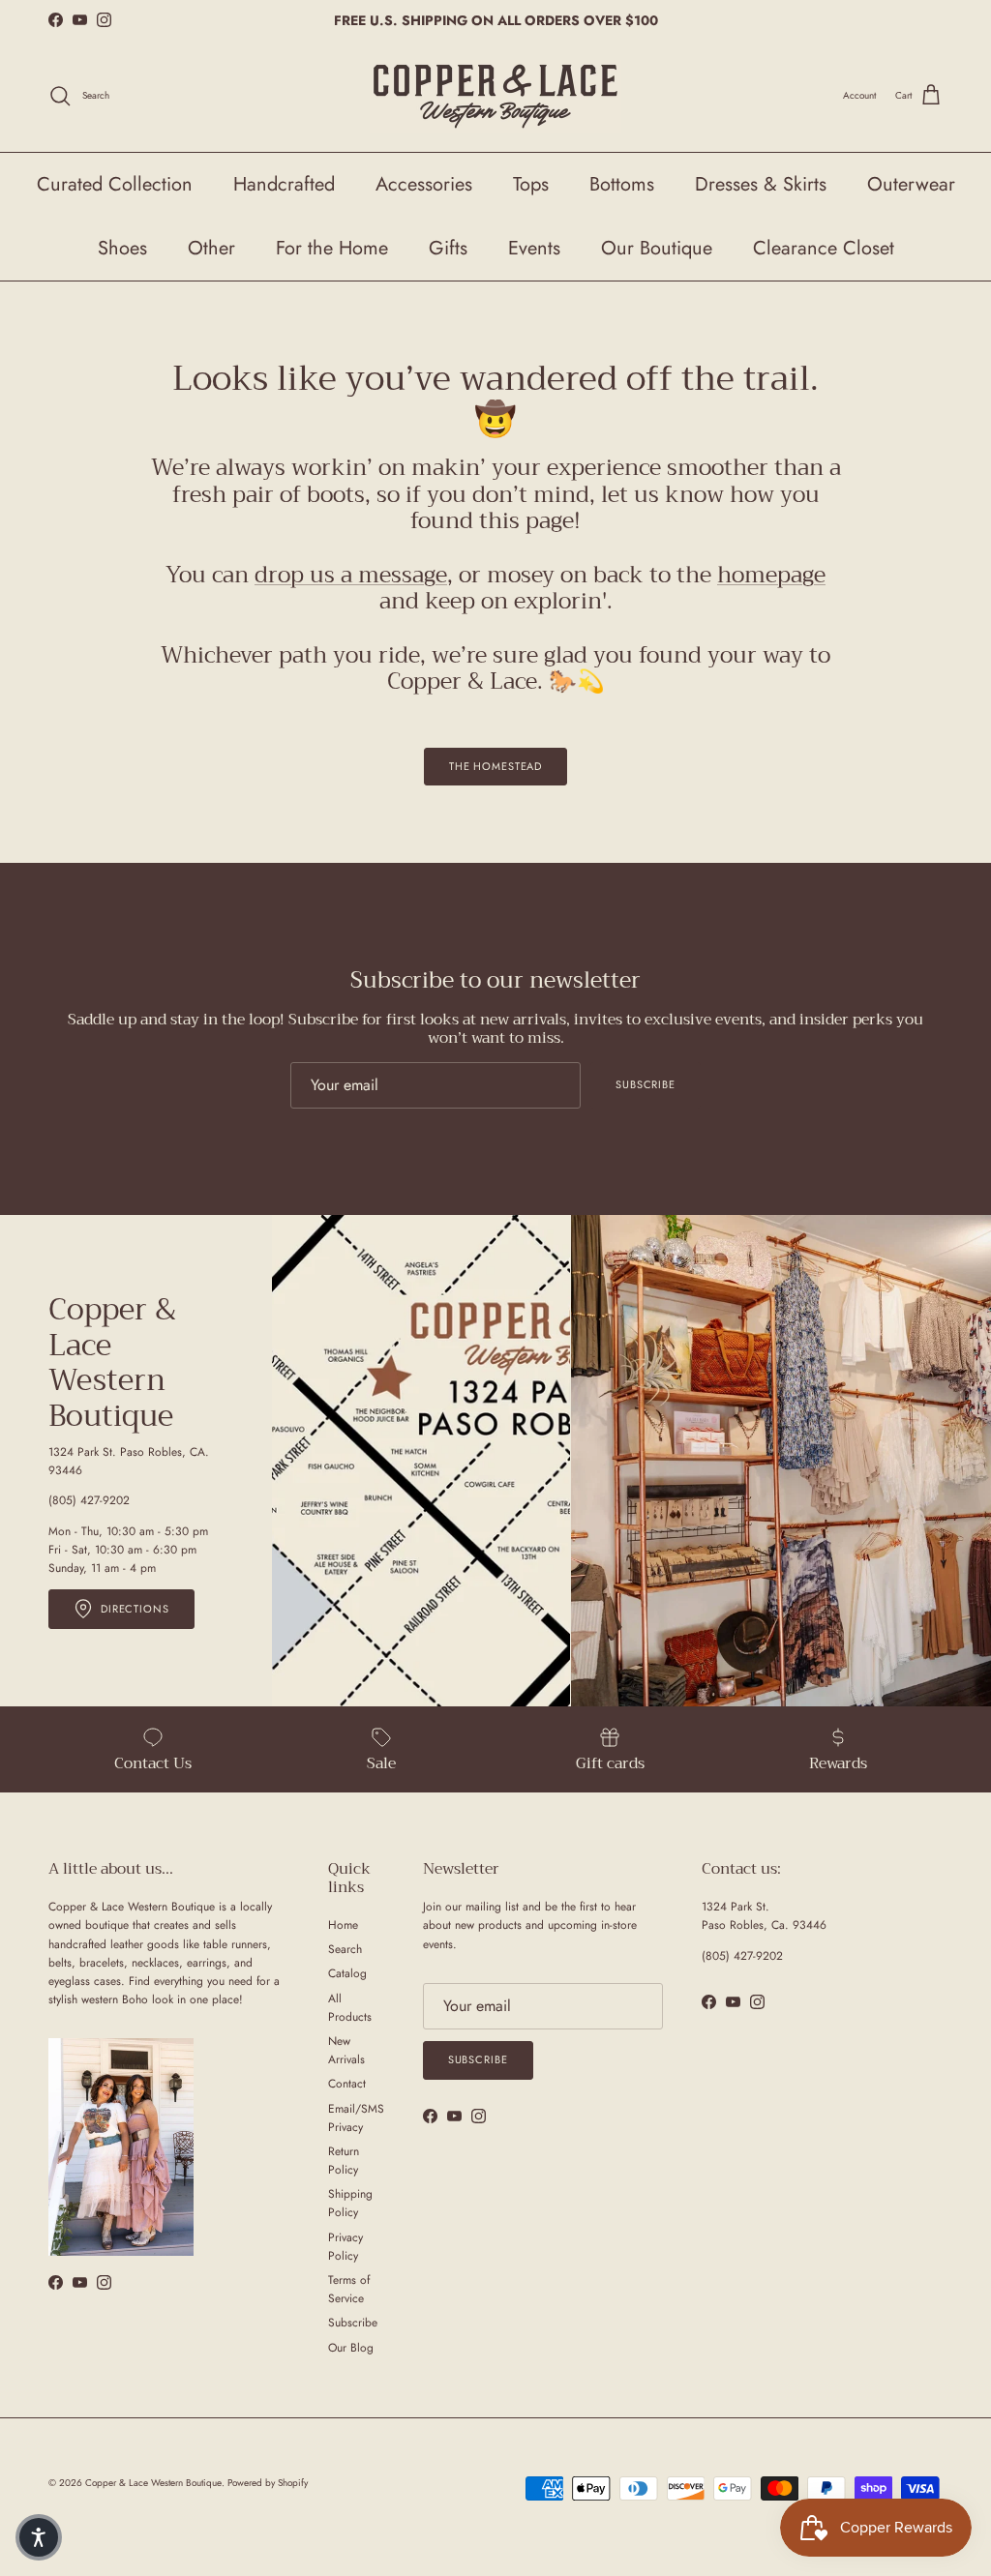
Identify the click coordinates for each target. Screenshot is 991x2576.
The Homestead (495, 766)
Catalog (347, 1973)
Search (345, 1949)
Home (343, 1925)
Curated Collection (115, 184)
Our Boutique (657, 248)
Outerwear (911, 184)
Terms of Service (349, 2289)
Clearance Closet (824, 248)
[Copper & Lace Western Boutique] (495, 96)
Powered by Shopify (268, 2483)
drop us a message (351, 575)
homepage (771, 575)
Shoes (122, 248)
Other (211, 248)
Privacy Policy (345, 2247)
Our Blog (351, 2348)
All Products (350, 2008)
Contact (347, 2084)
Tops (531, 184)
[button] (39, 2537)
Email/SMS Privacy (356, 2118)
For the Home (332, 248)
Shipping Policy (350, 2203)
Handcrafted (284, 184)
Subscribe (646, 1084)
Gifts (448, 248)
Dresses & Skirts (761, 184)
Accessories (424, 184)
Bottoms (622, 184)
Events (534, 248)
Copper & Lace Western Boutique (153, 2483)
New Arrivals (346, 2050)
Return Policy (344, 2161)
